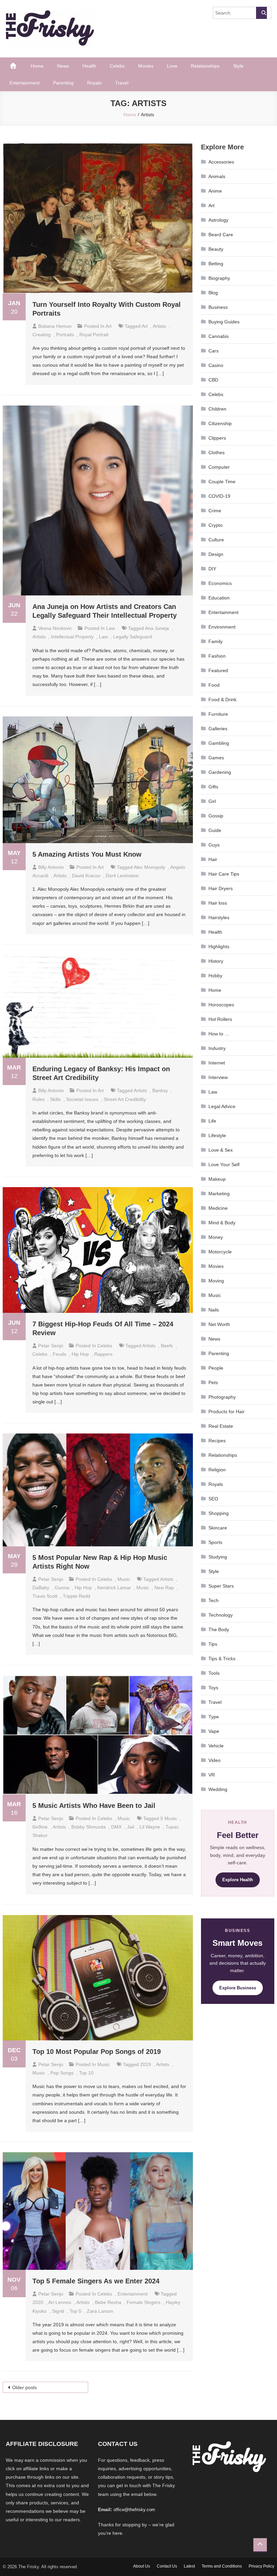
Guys (214, 845)
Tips (213, 1644)
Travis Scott (45, 1596)
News (63, 66)
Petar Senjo (51, 1346)
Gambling (219, 743)
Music (124, 1579)
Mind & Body (222, 1223)
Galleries (218, 729)
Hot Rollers (220, 1019)
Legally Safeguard (133, 637)
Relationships (205, 66)
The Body (219, 1629)
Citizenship (220, 423)
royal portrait (94, 335)
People (216, 1368)
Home (37, 66)
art (145, 326)
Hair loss (218, 903)
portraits (65, 335)
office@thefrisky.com (134, 2510)
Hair (213, 859)
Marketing (219, 1194)
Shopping (219, 1513)
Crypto (216, 525)
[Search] (261, 13)
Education (219, 598)
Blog (213, 293)
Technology (221, 1615)
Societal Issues (82, 1099)
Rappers (103, 1354)
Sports (215, 1542)
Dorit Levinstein (122, 876)
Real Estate (221, 1426)
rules (39, 1099)
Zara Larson (100, 2311)
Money (216, 1237)
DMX (116, 1827)
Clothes (217, 452)
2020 (38, 2302)
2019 (146, 2064)
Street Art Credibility (125, 1099)
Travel (122, 83)
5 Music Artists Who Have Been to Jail (94, 1806)
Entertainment (24, 83)
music (143, 1588)
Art (108, 326)
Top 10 (86, 2073)
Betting (216, 264)
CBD (213, 380)
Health (89, 66)
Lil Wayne (150, 1827)
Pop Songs (62, 2073)
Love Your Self (224, 1164)
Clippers (217, 438)
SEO (213, 1499)
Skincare (218, 1528)
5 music (169, 1818)
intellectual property (72, 637)
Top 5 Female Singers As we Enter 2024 (96, 2281)
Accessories (221, 162)
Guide (215, 830)
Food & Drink (222, 700)
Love (172, 66)
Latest (189, 2566)
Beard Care (221, 235)
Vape (214, 1731)
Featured (218, 670)
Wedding (218, 1789)
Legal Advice (222, 1106)
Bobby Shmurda (89, 1827)
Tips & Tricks (222, 1659)
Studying (218, 1557)
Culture (216, 540)
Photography (222, 1397)
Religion (217, 1470)
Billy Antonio (51, 867)
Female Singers (144, 2302)
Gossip (216, 816)
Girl (212, 801)
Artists (159, 326)
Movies (146, 66)
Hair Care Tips (224, 874)
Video (215, 1760)
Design (216, 554)
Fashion (217, 656)
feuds (59, 1354)
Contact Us (167, 2566)
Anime (215, 191)
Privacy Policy (261, 2566)
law (103, 637)
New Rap (164, 1588)
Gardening (220, 772)
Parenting (63, 83)
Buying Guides (224, 322)
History (216, 961)
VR (212, 1775)
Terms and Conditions (222, 2566)
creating (42, 335)
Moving (216, 1281)
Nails (214, 1310)
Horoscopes (221, 1005)
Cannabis (219, 336)
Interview (218, 1077)
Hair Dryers (221, 888)
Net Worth (219, 1324)
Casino (216, 365)
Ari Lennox (60, 2302)
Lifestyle (217, 1135)
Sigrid (58, 2311)
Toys (213, 1688)
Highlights (219, 947)
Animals (217, 176)
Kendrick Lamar (114, 1588)
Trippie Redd (77, 1596)
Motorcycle (220, 1252)
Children (217, 409)
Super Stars (221, 1586)
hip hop (80, 1354)
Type (214, 1717)
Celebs (117, 66)
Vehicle (216, 1746)
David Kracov (86, 876)
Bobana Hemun (55, 326)
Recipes (217, 1441)
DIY (212, 569)
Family (216, 641)
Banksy (160, 1090)
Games (216, 758)
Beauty (216, 249)
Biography (219, 278)
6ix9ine (40, 1827)
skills (55, 1099)
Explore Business (238, 1988)
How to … (219, 1034)
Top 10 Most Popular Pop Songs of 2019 (97, 2052)
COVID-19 (219, 496)
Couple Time (222, 482)
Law (110, 628)
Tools (214, 1673)
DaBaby (41, 1588)
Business (218, 307)
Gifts (213, 787)
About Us (142, 2566)
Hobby (215, 976)
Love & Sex (221, 1150)
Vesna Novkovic (55, 628)
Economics (220, 583)
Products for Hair (226, 1412)
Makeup (217, 1179)
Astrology (218, 220)
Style (238, 66)
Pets (213, 1382)
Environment (222, 627)
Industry (217, 1048)
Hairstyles (219, 917)
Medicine (218, 1208)
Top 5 (75, 2311)
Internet (217, 1063)
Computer (219, 467)
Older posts (24, 2387)
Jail (131, 1827)
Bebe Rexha (108, 2302)
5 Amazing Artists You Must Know (87, 854)
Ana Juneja (157, 628)
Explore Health (238, 1880)
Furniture (218, 714)
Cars (213, 351)
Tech (213, 1600)
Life (212, 1121)
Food (214, 685)
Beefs (167, 1346)
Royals (94, 83)
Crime (215, 511)
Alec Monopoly (149, 867)
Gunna (62, 1588)
